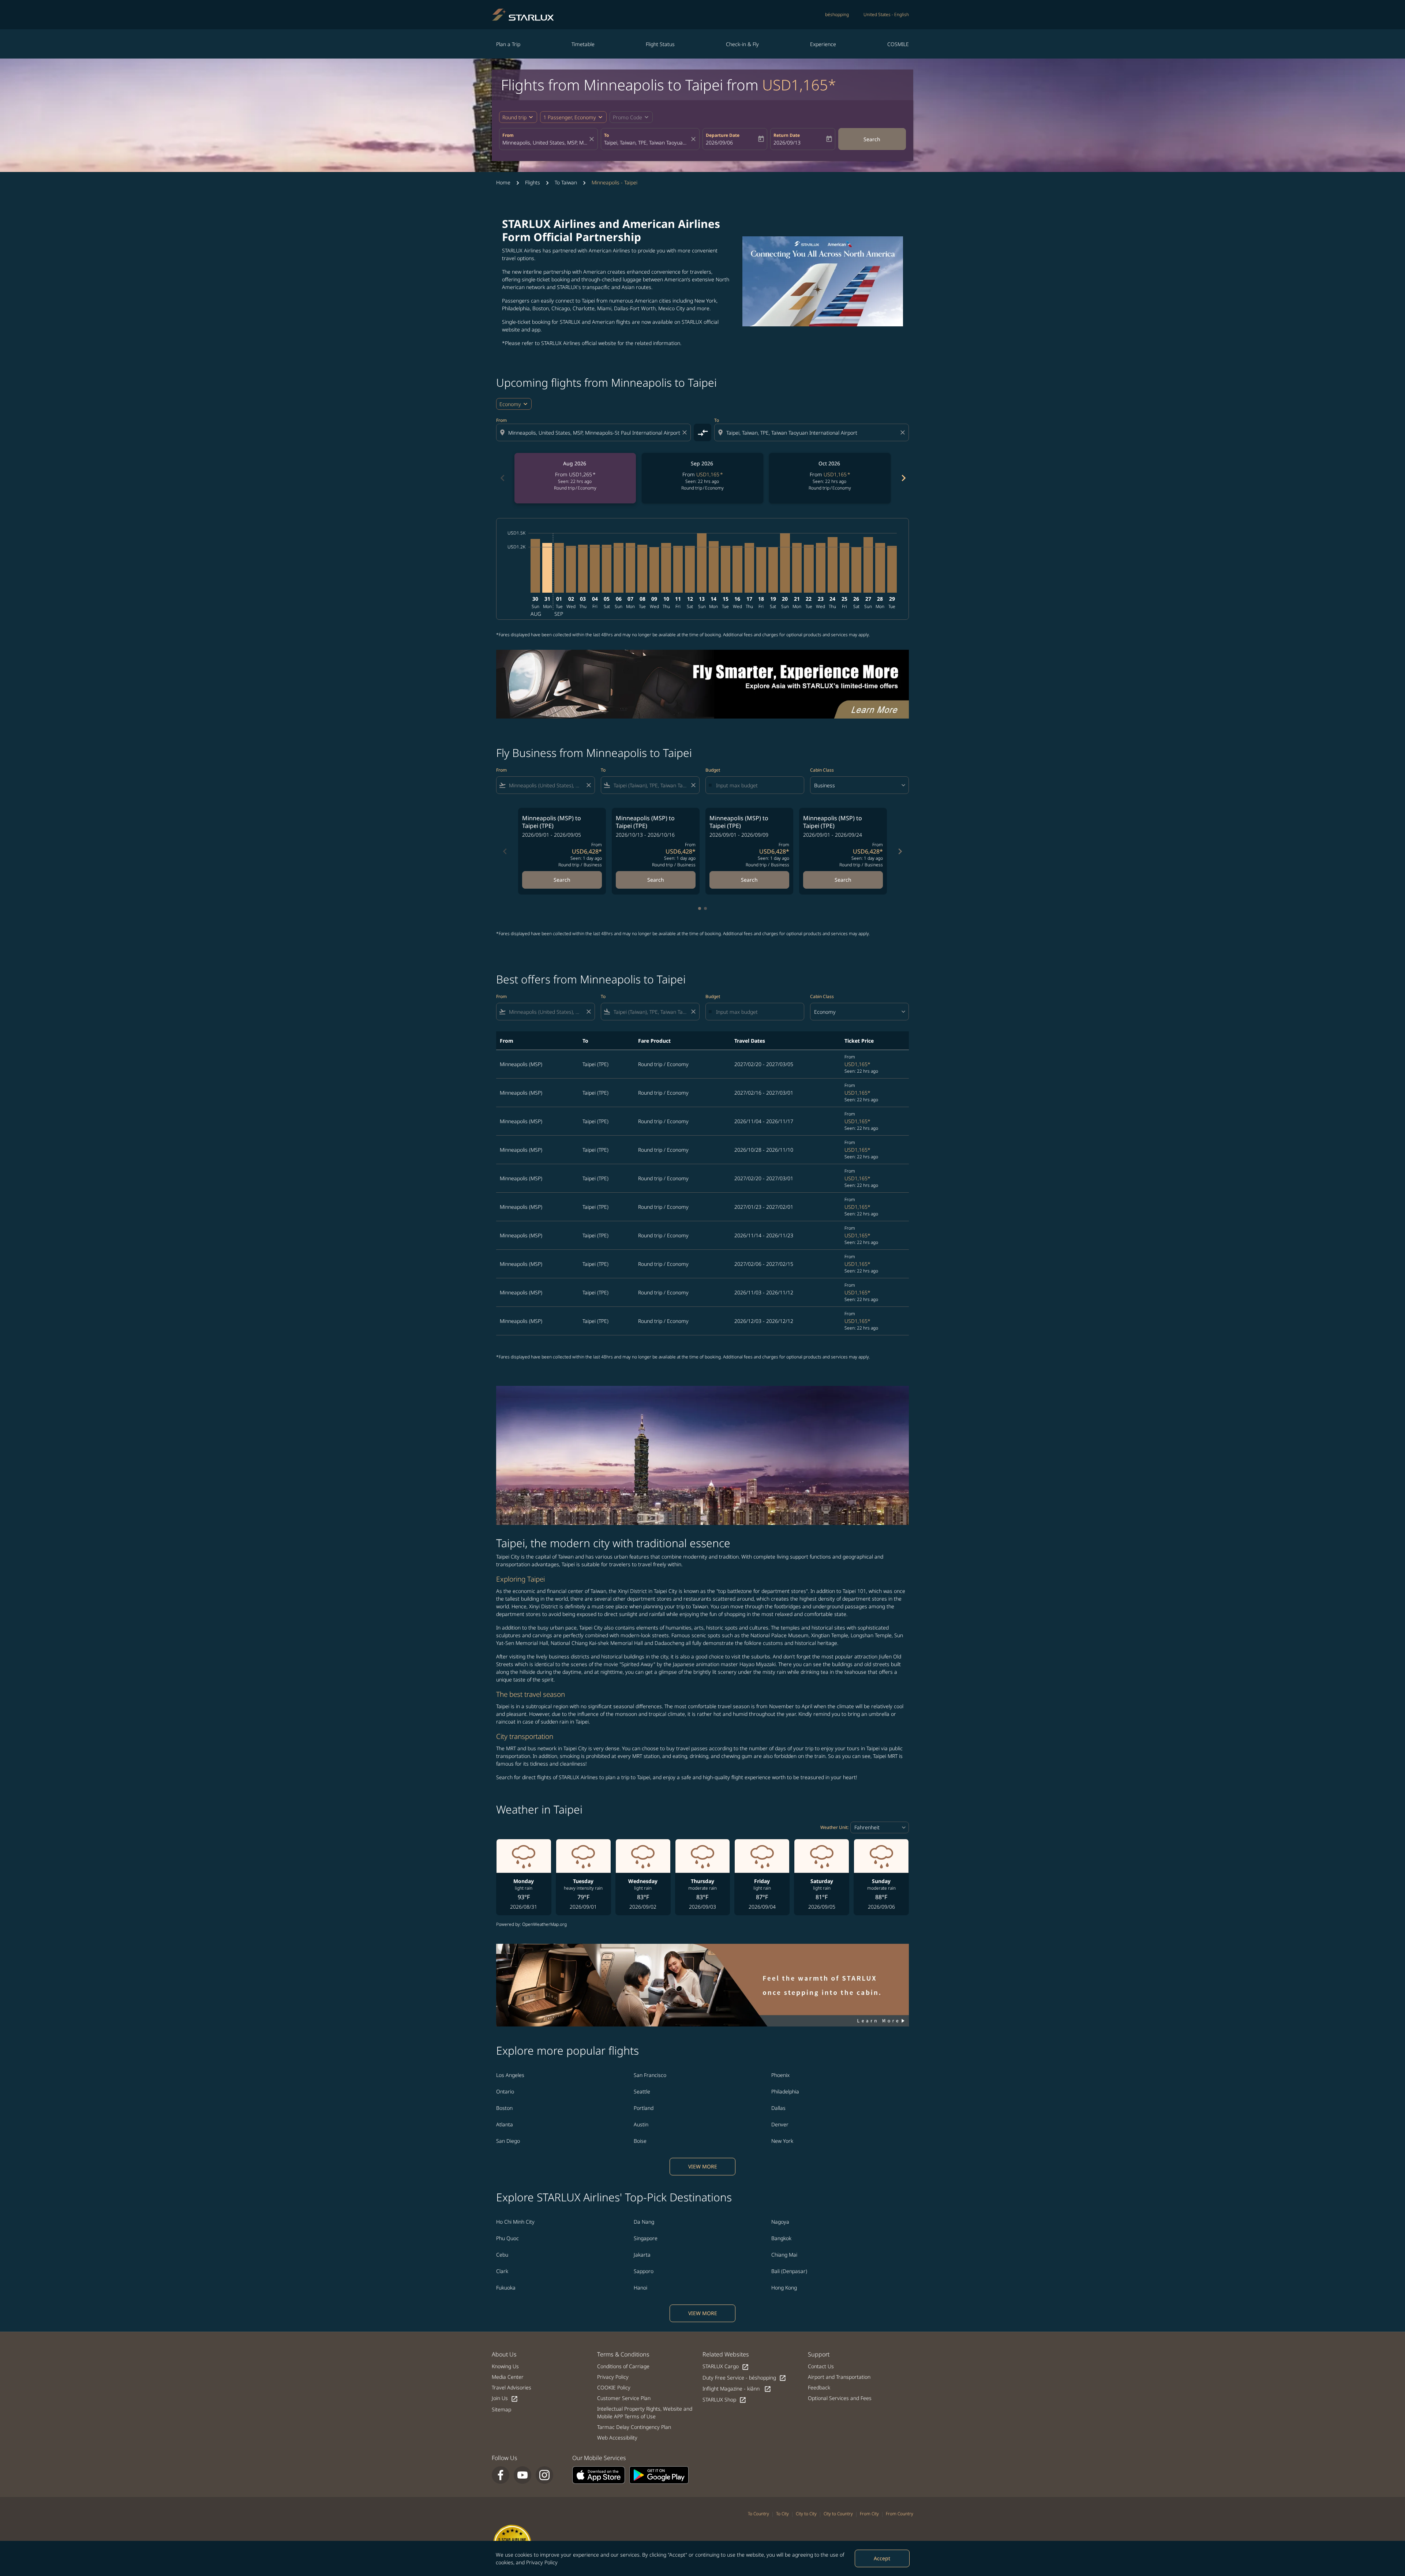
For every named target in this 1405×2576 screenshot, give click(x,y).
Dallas (778, 2108)
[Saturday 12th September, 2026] (690, 569)
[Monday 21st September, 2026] (797, 568)
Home (503, 182)
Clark (502, 2271)
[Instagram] (544, 2475)
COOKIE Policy (614, 2387)
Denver (780, 2124)
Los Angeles (510, 2075)
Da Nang (644, 2222)
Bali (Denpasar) (789, 2271)
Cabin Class (822, 770)
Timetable (583, 44)
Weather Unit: (834, 1827)
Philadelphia (785, 2091)
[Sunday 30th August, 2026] (535, 566)
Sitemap (501, 2409)
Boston (504, 2108)
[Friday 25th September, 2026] (844, 568)
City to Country (838, 2514)
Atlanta (505, 2124)
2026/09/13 (787, 143)
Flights (533, 182)
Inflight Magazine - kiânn (737, 2389)
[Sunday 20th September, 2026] (785, 563)
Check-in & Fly (742, 44)
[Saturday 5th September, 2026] (607, 569)
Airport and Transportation (839, 2377)
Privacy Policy (542, 2562)
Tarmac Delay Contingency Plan (634, 2427)
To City (782, 2514)
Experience (823, 44)
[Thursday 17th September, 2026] (749, 568)
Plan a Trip (508, 44)
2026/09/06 (719, 143)
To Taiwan (566, 182)
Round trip (514, 117)
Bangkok (781, 2238)
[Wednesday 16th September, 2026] (737, 569)
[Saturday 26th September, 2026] (856, 570)
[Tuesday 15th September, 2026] (726, 569)
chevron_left (502, 478)
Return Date (787, 135)
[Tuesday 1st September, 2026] (559, 568)
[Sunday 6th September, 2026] (618, 568)
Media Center (508, 2377)
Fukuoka (506, 2288)
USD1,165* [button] (799, 85)
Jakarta (642, 2255)
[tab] (700, 908)
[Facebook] (501, 2475)
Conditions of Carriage (623, 2366)
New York (782, 2141)
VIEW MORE (703, 2166)
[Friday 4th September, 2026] (595, 569)
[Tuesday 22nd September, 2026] (809, 569)
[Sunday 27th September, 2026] (868, 565)
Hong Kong (784, 2288)
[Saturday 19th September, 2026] (773, 570)
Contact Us (821, 2366)
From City (869, 2514)
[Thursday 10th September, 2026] (666, 568)
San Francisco (650, 2075)
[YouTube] (522, 2475)
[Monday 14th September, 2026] (713, 567)
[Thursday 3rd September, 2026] (583, 569)
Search (872, 139)
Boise (640, 2141)
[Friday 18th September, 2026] (761, 570)
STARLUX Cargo (726, 2367)
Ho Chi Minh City (515, 2222)
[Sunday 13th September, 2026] (702, 563)
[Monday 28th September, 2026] (880, 568)
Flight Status (660, 44)
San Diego (508, 2141)
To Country (758, 2514)
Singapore (646, 2238)
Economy (510, 404)
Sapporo (644, 2271)
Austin (641, 2124)
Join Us (505, 2398)
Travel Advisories (512, 2387)
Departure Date (723, 135)
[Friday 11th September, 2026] (678, 569)
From (508, 135)
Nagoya (780, 2222)
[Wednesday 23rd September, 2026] (821, 568)
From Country (900, 2514)
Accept (882, 2558)
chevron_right (903, 478)
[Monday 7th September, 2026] (630, 568)
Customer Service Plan (624, 2398)
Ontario (505, 2091)
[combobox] (545, 143)
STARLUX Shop (724, 2400)
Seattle (642, 2091)
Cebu (502, 2255)
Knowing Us (505, 2366)
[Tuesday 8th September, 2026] (642, 569)
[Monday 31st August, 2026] (547, 568)
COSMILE (898, 44)
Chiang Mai (784, 2255)
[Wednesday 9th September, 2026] (654, 570)
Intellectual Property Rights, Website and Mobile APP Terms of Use (645, 2412)
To (606, 135)
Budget (713, 770)
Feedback (819, 2387)
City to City (806, 2514)
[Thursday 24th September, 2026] (832, 565)
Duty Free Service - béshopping (744, 2378)
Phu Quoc (507, 2238)
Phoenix (780, 2075)
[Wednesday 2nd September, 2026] (571, 569)
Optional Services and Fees (840, 2398)
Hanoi (640, 2288)
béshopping (837, 14)
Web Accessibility (617, 2438)
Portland (644, 2108)
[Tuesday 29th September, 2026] (892, 569)
